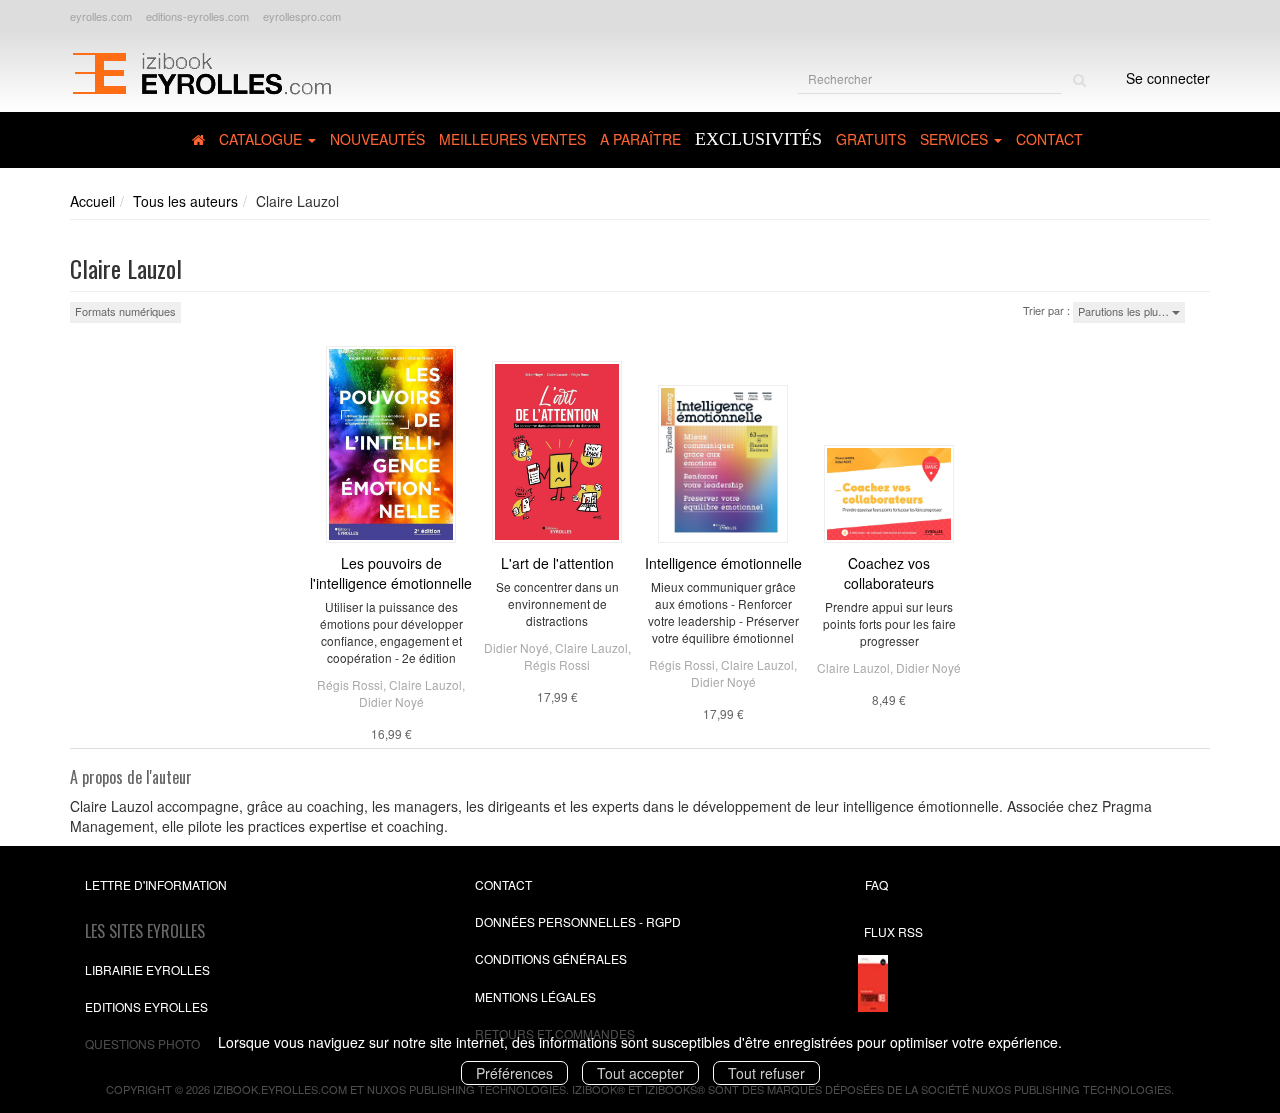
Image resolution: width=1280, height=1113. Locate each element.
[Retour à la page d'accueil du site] (201, 71)
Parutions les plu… (1125, 311)
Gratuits (871, 139)
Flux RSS (893, 931)
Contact (1049, 139)
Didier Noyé (391, 701)
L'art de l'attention (557, 563)
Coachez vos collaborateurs (889, 573)
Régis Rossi (350, 684)
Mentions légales (535, 996)
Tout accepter (640, 1073)
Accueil (92, 201)
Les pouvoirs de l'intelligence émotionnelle (391, 573)
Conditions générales (551, 958)
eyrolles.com (101, 16)
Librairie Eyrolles (147, 969)
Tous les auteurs (185, 201)
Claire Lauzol (425, 684)
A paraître (640, 139)
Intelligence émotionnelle (723, 563)
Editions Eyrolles (146, 1006)
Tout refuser (766, 1073)
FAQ (876, 884)
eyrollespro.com (302, 16)
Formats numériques (125, 311)
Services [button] (956, 139)
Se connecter (1168, 78)
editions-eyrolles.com (197, 16)
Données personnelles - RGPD (578, 921)
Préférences (514, 1073)
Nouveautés (377, 139)
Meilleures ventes (512, 139)
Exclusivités (758, 139)
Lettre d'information (156, 884)
